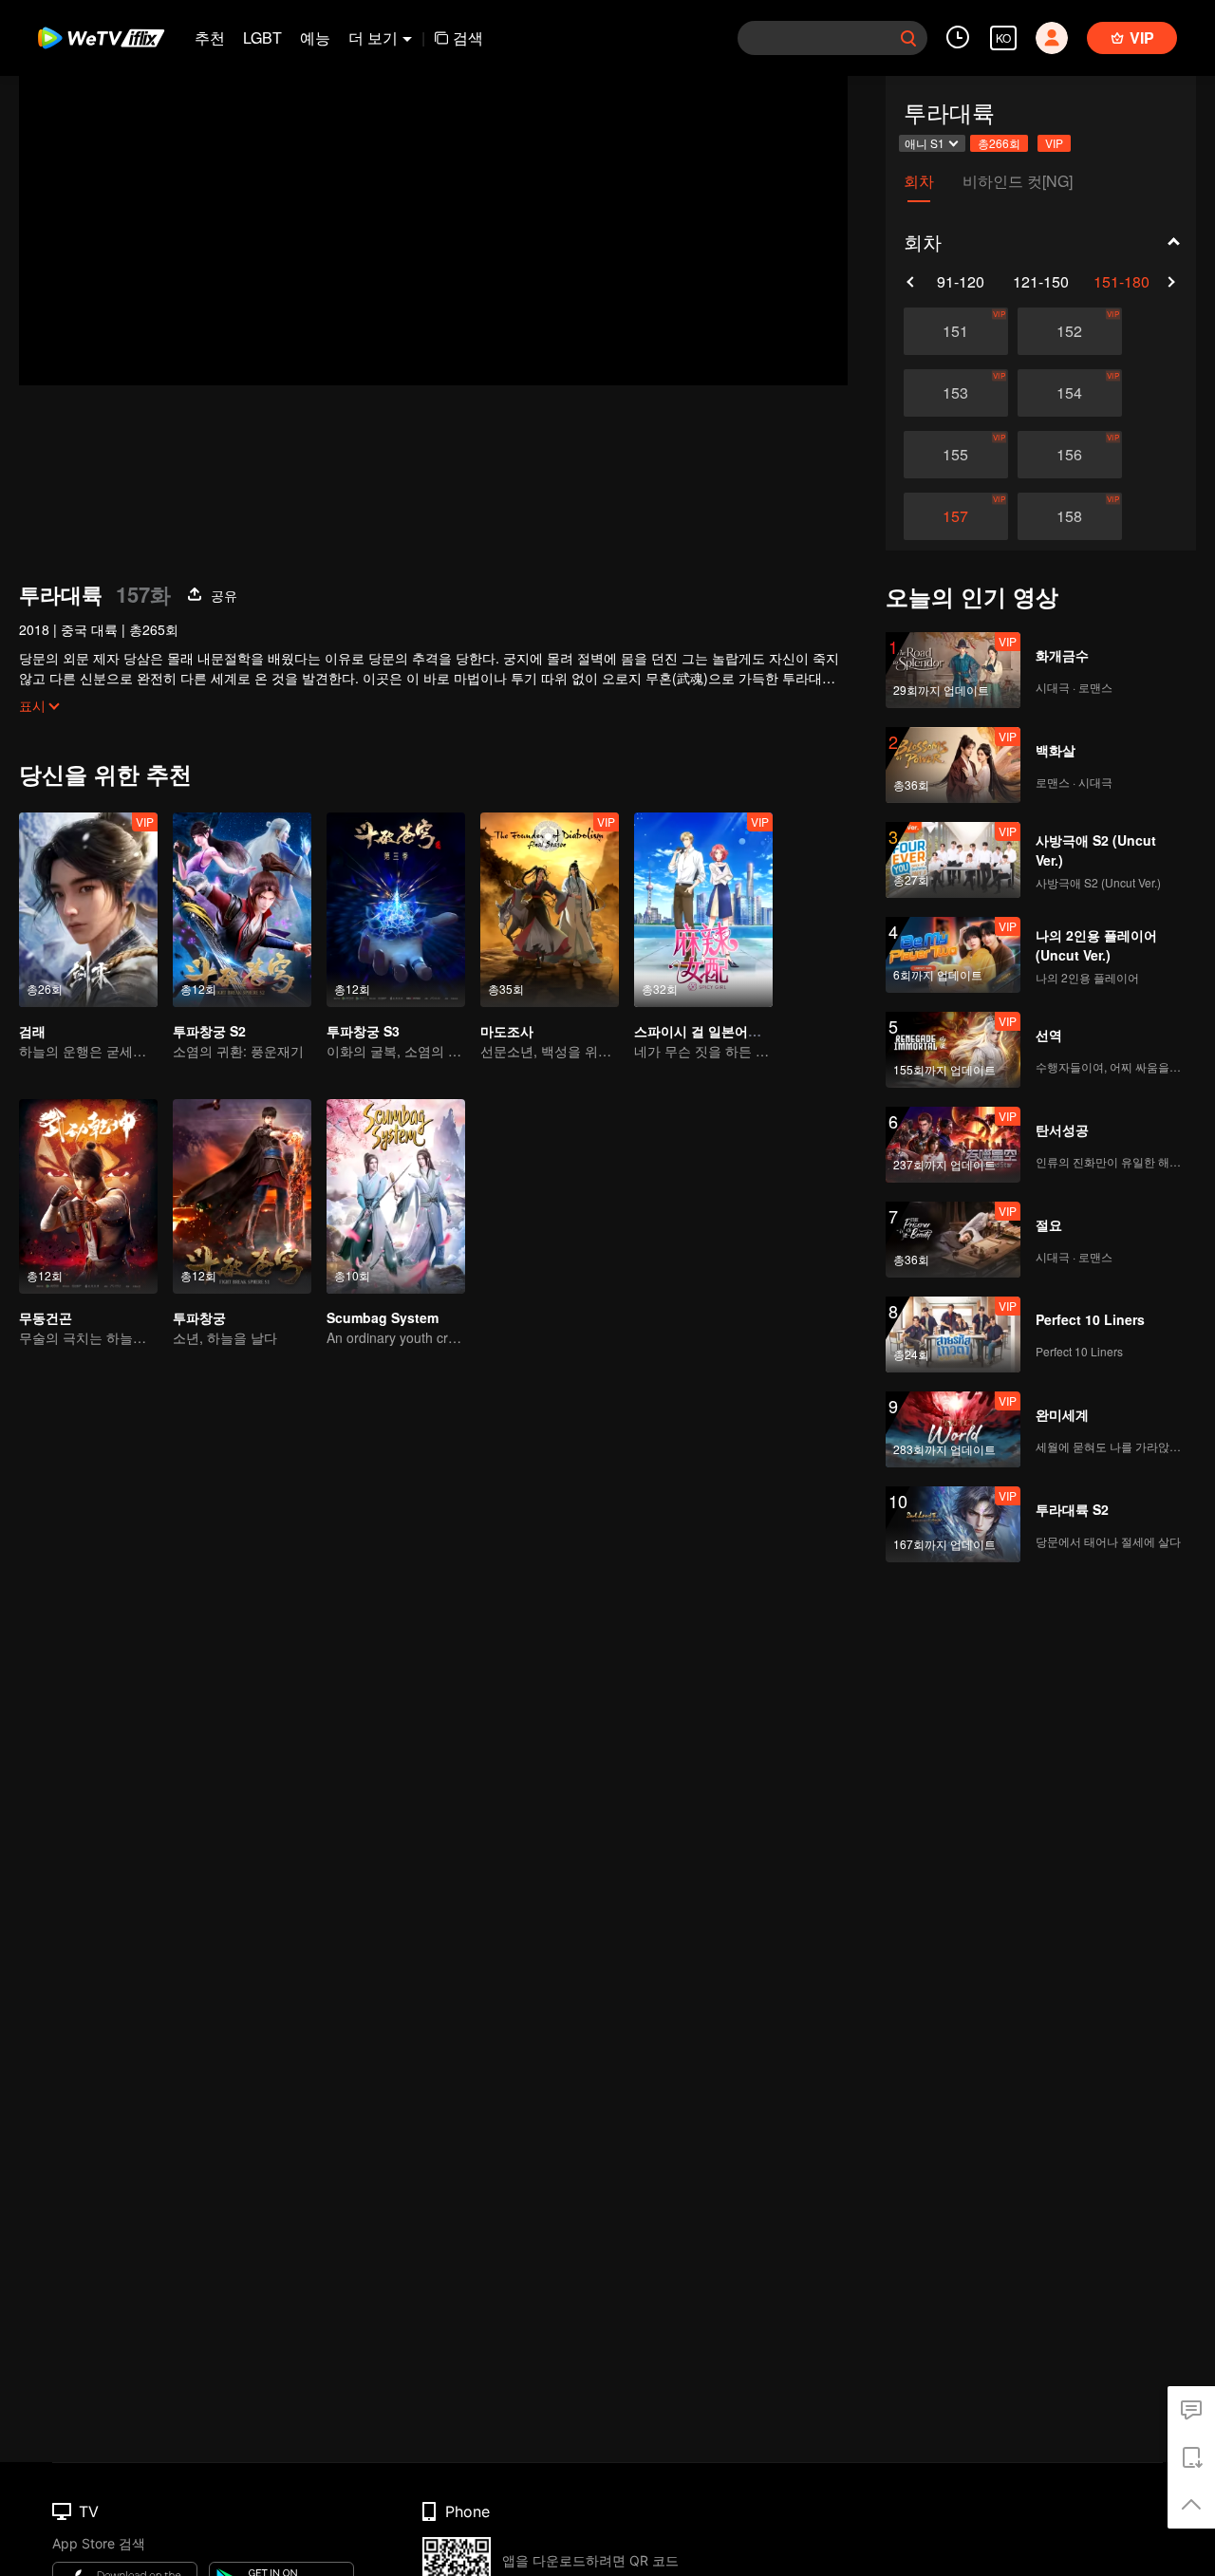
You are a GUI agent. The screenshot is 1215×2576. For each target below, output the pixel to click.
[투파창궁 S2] (242, 910)
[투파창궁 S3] (396, 910)
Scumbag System (383, 1317)
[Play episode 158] (1070, 516)
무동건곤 (46, 1317)
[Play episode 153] (956, 393)
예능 (315, 37)
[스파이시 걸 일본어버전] (703, 910)
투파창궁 (199, 1317)
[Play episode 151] (956, 331)
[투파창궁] (242, 1196)
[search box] (908, 38)
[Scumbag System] (396, 1196)
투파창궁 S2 (209, 1031)
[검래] (88, 910)
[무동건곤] (88, 1196)
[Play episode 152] (1070, 331)
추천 (210, 37)
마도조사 (507, 1031)
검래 (32, 1031)
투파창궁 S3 (363, 1031)
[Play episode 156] (1070, 455)
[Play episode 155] (956, 455)
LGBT (262, 37)
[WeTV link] (102, 38)
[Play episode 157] (956, 516)
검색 (468, 37)
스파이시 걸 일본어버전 (704, 1031)
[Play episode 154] (1070, 393)
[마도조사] (550, 910)
